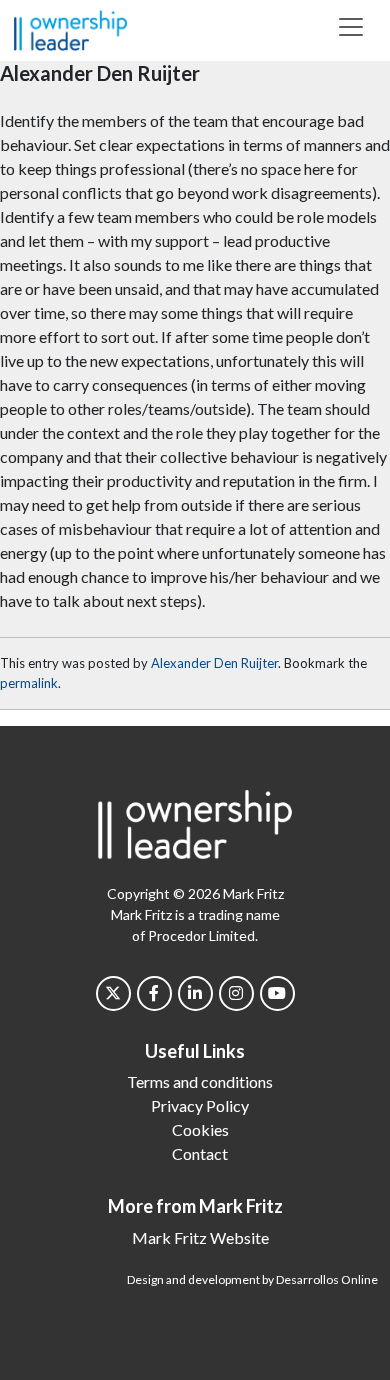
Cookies (200, 1129)
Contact (200, 1153)
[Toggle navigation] (351, 27)
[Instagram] (236, 993)
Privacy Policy (200, 1105)
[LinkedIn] (195, 993)
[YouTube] (277, 993)
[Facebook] (154, 993)
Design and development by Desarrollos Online (252, 1279)
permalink (29, 683)
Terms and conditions (200, 1081)
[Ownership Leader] (70, 28)
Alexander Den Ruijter (214, 663)
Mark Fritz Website (200, 1237)
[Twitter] (113, 993)
